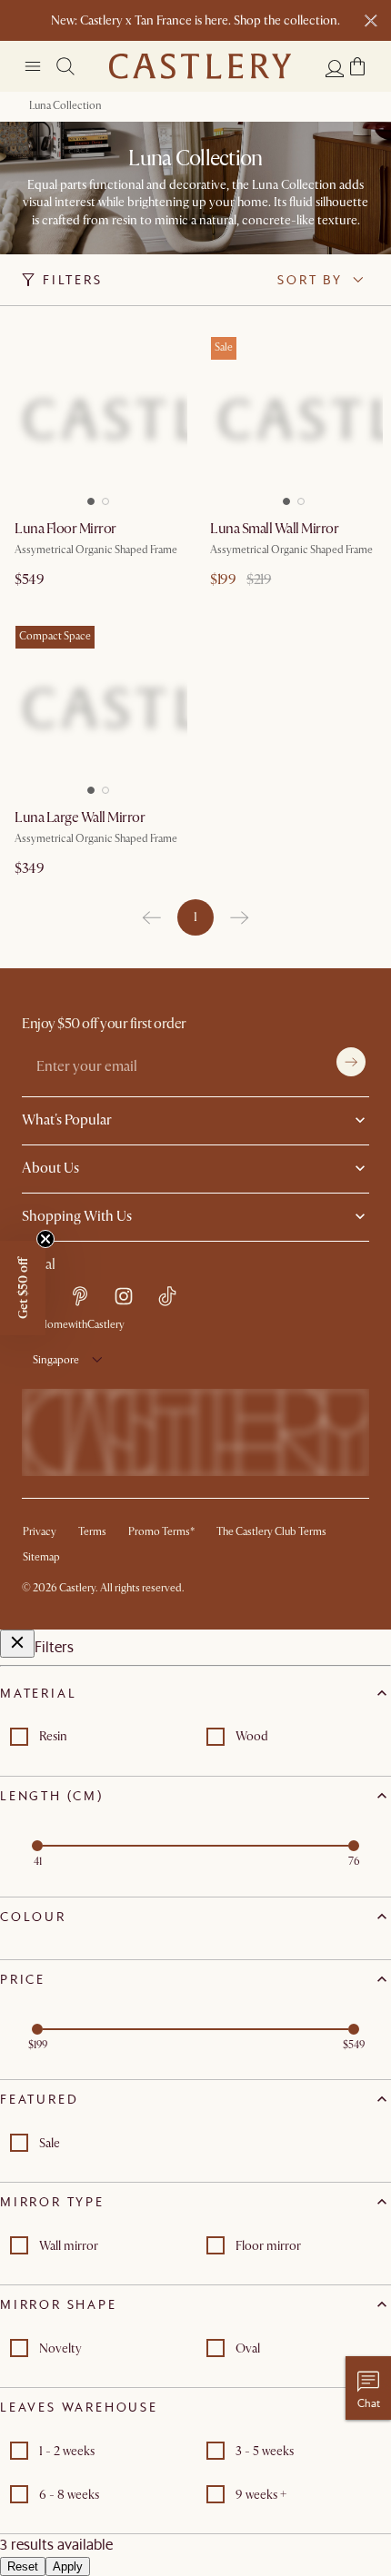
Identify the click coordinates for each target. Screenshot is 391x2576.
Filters (73, 280)
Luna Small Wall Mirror (274, 529)
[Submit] (351, 1062)
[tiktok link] (167, 1296)
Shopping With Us (77, 1216)
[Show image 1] (87, 496)
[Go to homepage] (200, 66)
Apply (68, 2566)
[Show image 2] (109, 496)
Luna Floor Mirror (65, 529)
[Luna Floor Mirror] (98, 419)
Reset (23, 2566)
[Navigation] (33, 66)
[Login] (335, 68)
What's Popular (67, 1120)
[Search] (65, 66)
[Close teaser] (45, 1239)
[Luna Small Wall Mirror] (293, 419)
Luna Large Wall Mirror (80, 817)
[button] (357, 66)
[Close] (17, 1644)
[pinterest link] (80, 1296)
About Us (50, 1168)
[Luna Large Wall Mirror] (98, 708)
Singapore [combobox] (56, 1360)
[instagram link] (124, 1296)
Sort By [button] (310, 280)
